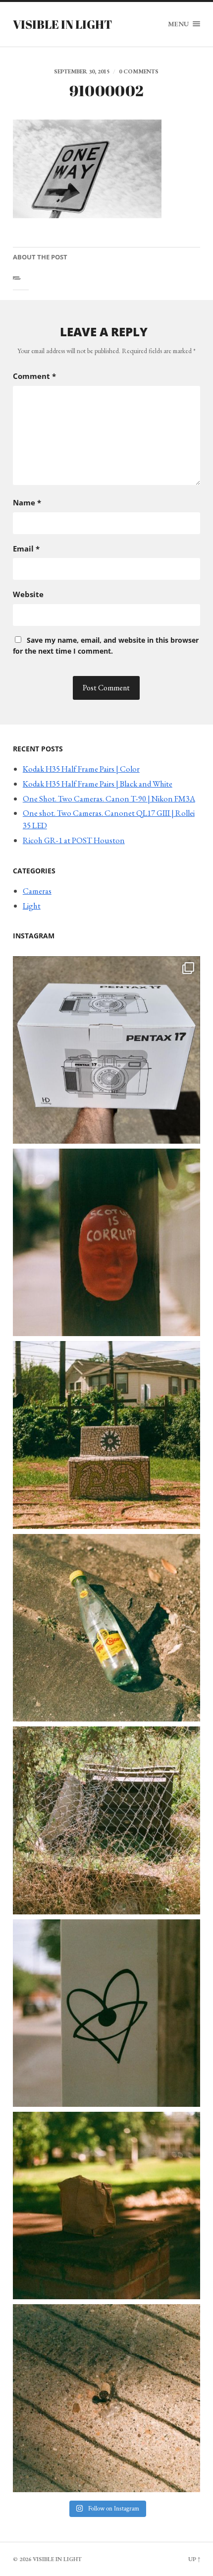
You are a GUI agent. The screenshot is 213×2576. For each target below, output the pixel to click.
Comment (34, 376)
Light (32, 906)
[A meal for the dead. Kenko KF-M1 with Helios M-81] (106, 2206)
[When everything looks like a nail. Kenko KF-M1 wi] (106, 2398)
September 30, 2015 (82, 71)
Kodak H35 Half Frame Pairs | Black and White (98, 784)
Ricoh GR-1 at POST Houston (74, 840)
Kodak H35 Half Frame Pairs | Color (81, 769)
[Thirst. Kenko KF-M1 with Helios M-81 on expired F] (106, 1628)
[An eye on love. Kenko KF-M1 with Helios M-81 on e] (106, 2013)
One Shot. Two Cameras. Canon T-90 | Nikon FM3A (109, 798)
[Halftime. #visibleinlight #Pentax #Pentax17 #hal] (106, 1050)
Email (26, 549)
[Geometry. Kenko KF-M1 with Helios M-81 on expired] (106, 1435)
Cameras (37, 891)
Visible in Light (62, 24)
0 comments (139, 71)
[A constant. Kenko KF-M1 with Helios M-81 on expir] (106, 1242)
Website (28, 594)
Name (27, 502)
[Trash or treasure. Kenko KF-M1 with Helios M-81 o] (106, 1820)
